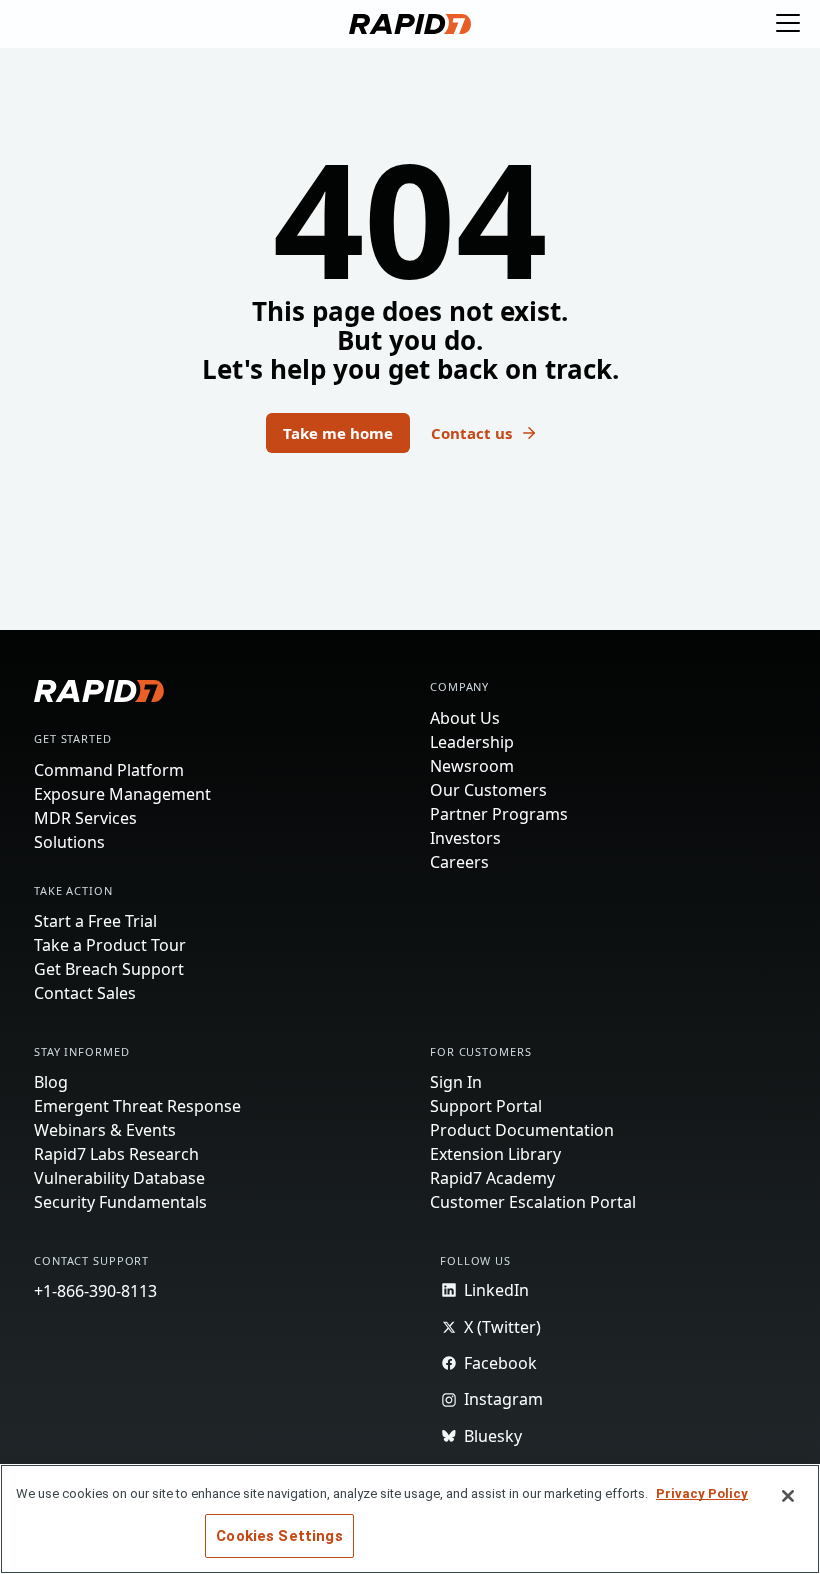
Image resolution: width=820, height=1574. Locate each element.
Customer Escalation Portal (533, 1164)
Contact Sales (86, 949)
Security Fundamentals (121, 1164)
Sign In (456, 1039)
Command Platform (108, 719)
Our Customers (488, 742)
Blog (51, 1039)
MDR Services (88, 769)
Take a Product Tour (113, 899)
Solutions (69, 794)
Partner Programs (499, 767)
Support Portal (487, 1064)
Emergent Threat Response (138, 1064)
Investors (465, 792)
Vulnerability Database (119, 1139)
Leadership (471, 692)
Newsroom (472, 717)
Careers (460, 817)
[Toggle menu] (788, 24)
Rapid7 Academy (494, 1139)
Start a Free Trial (98, 874)
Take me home (338, 407)
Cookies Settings (279, 1536)
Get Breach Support (111, 924)
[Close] (788, 1496)
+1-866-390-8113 (99, 1255)
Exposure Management (122, 744)
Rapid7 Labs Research (119, 1114)
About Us (466, 667)
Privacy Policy (702, 1493)
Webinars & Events (105, 1089)
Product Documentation (521, 1089)
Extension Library (496, 1114)
